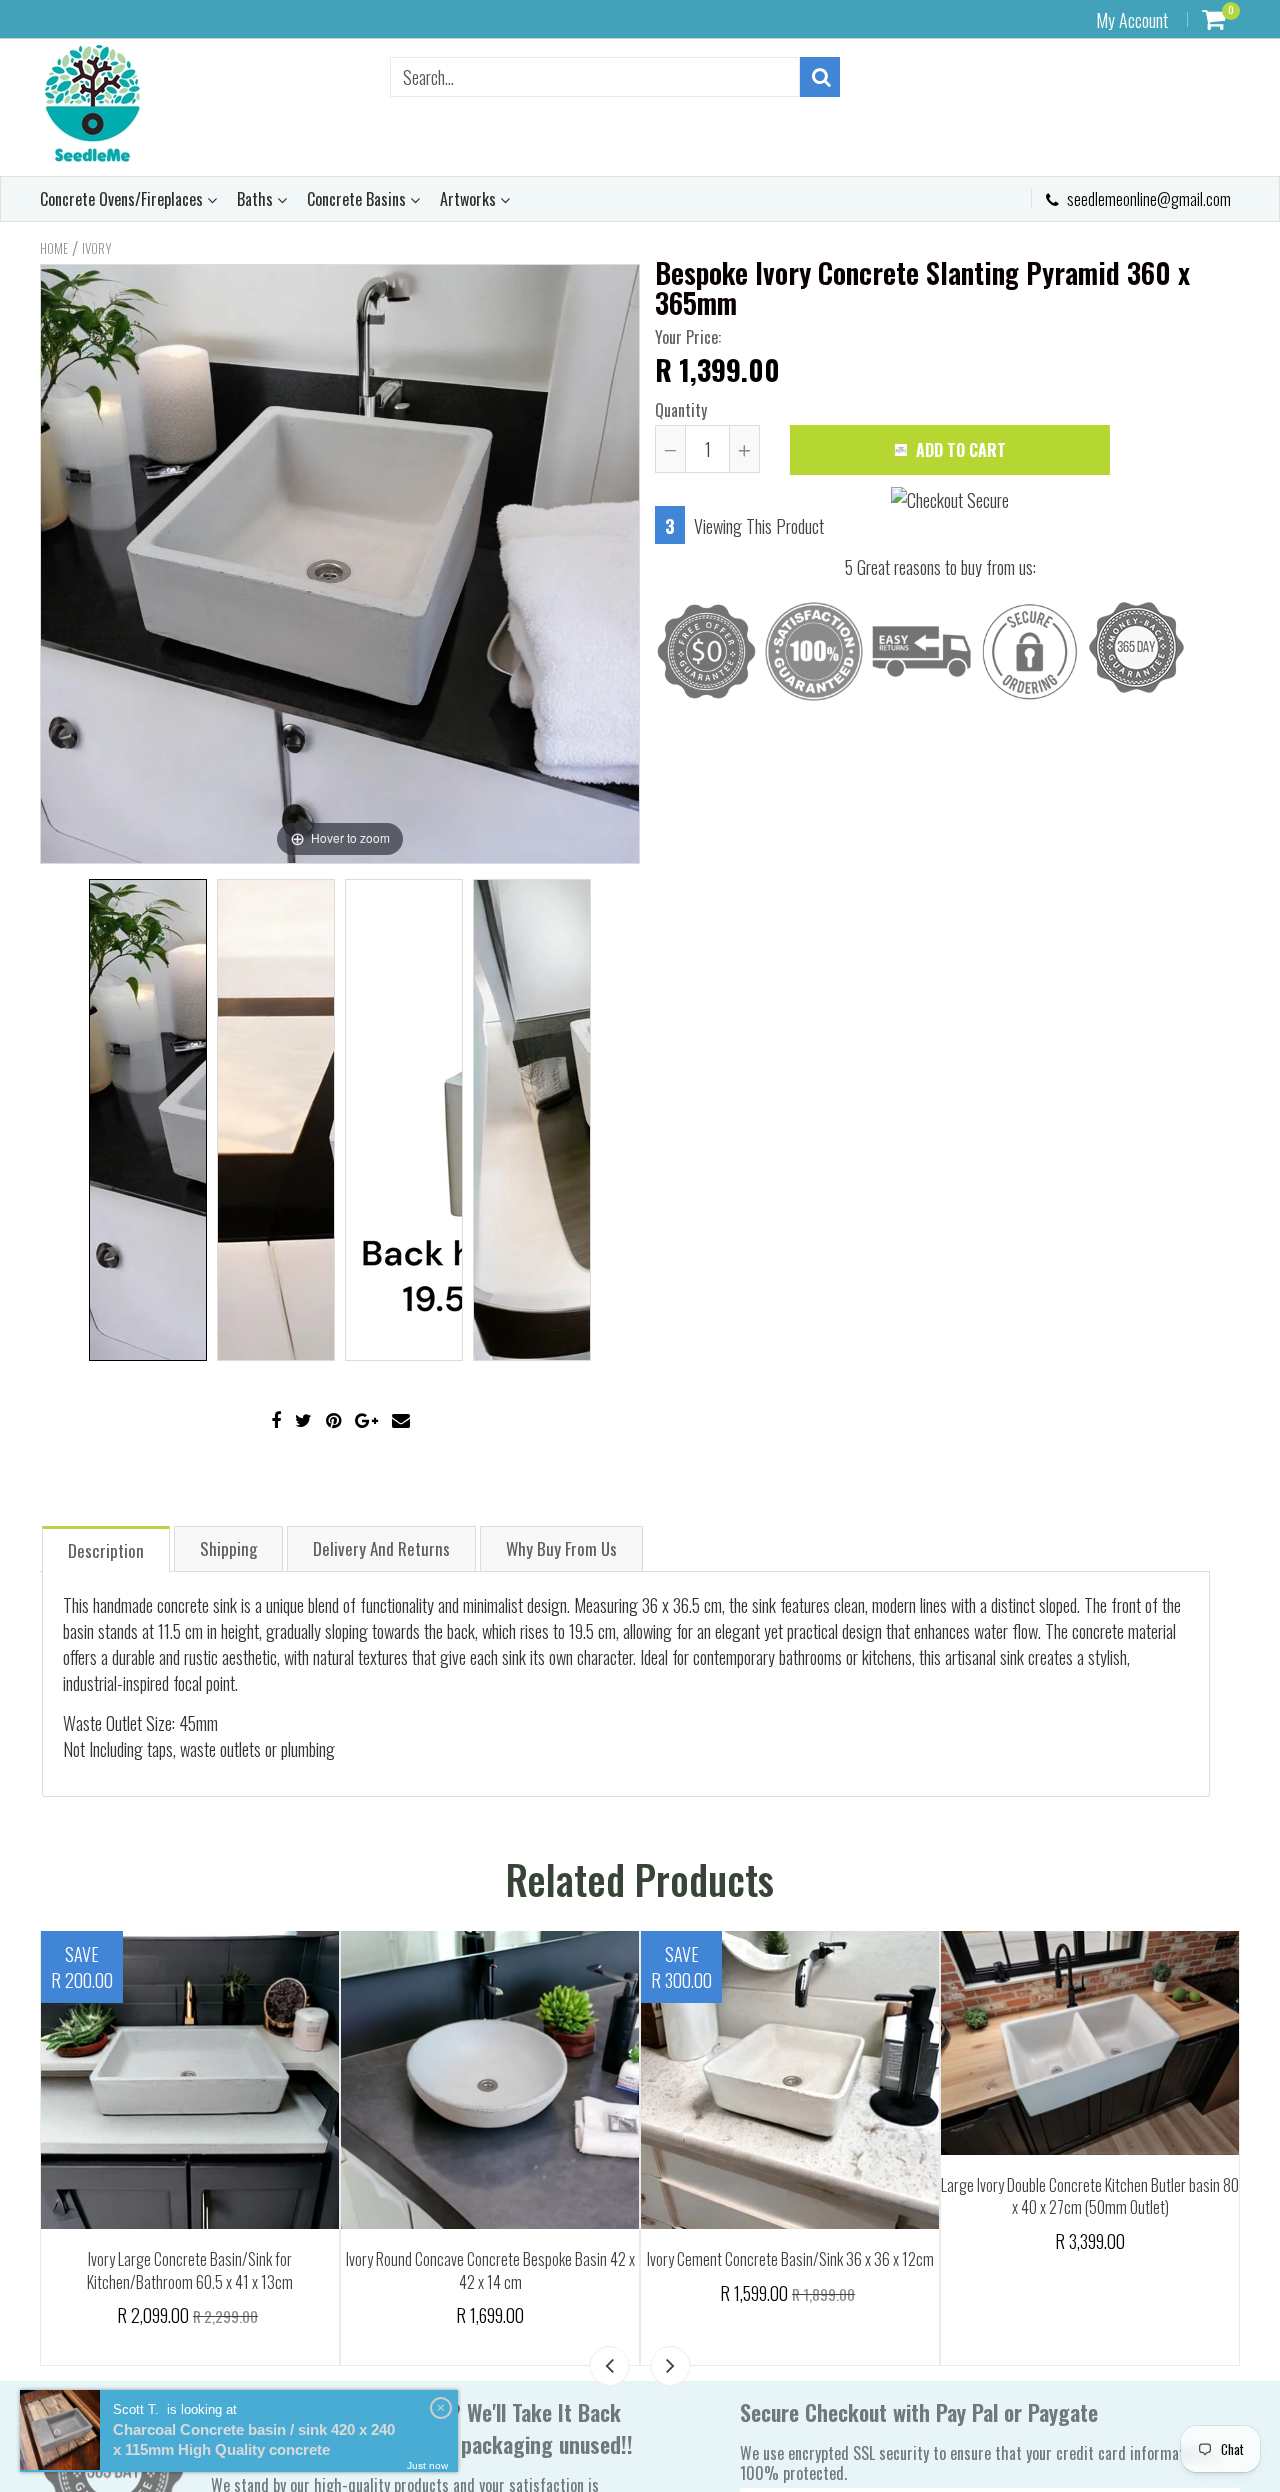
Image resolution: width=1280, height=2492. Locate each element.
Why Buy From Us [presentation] (561, 1548)
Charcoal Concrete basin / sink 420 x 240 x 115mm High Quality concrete (254, 2439)
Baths (257, 199)
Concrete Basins (358, 199)
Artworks (470, 199)
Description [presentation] (106, 1550)
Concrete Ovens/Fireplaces (123, 199)
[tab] (106, 1548)
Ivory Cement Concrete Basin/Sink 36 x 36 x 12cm (790, 2259)
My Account (1132, 20)
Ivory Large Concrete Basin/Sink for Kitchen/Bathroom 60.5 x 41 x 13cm (190, 2270)
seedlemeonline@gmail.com (1147, 199)
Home (54, 248)
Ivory (97, 248)
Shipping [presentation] (228, 1548)
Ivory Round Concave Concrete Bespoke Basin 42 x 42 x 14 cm (490, 2270)
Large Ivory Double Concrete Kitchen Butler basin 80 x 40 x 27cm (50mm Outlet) (1090, 2196)
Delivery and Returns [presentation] (381, 1548)
